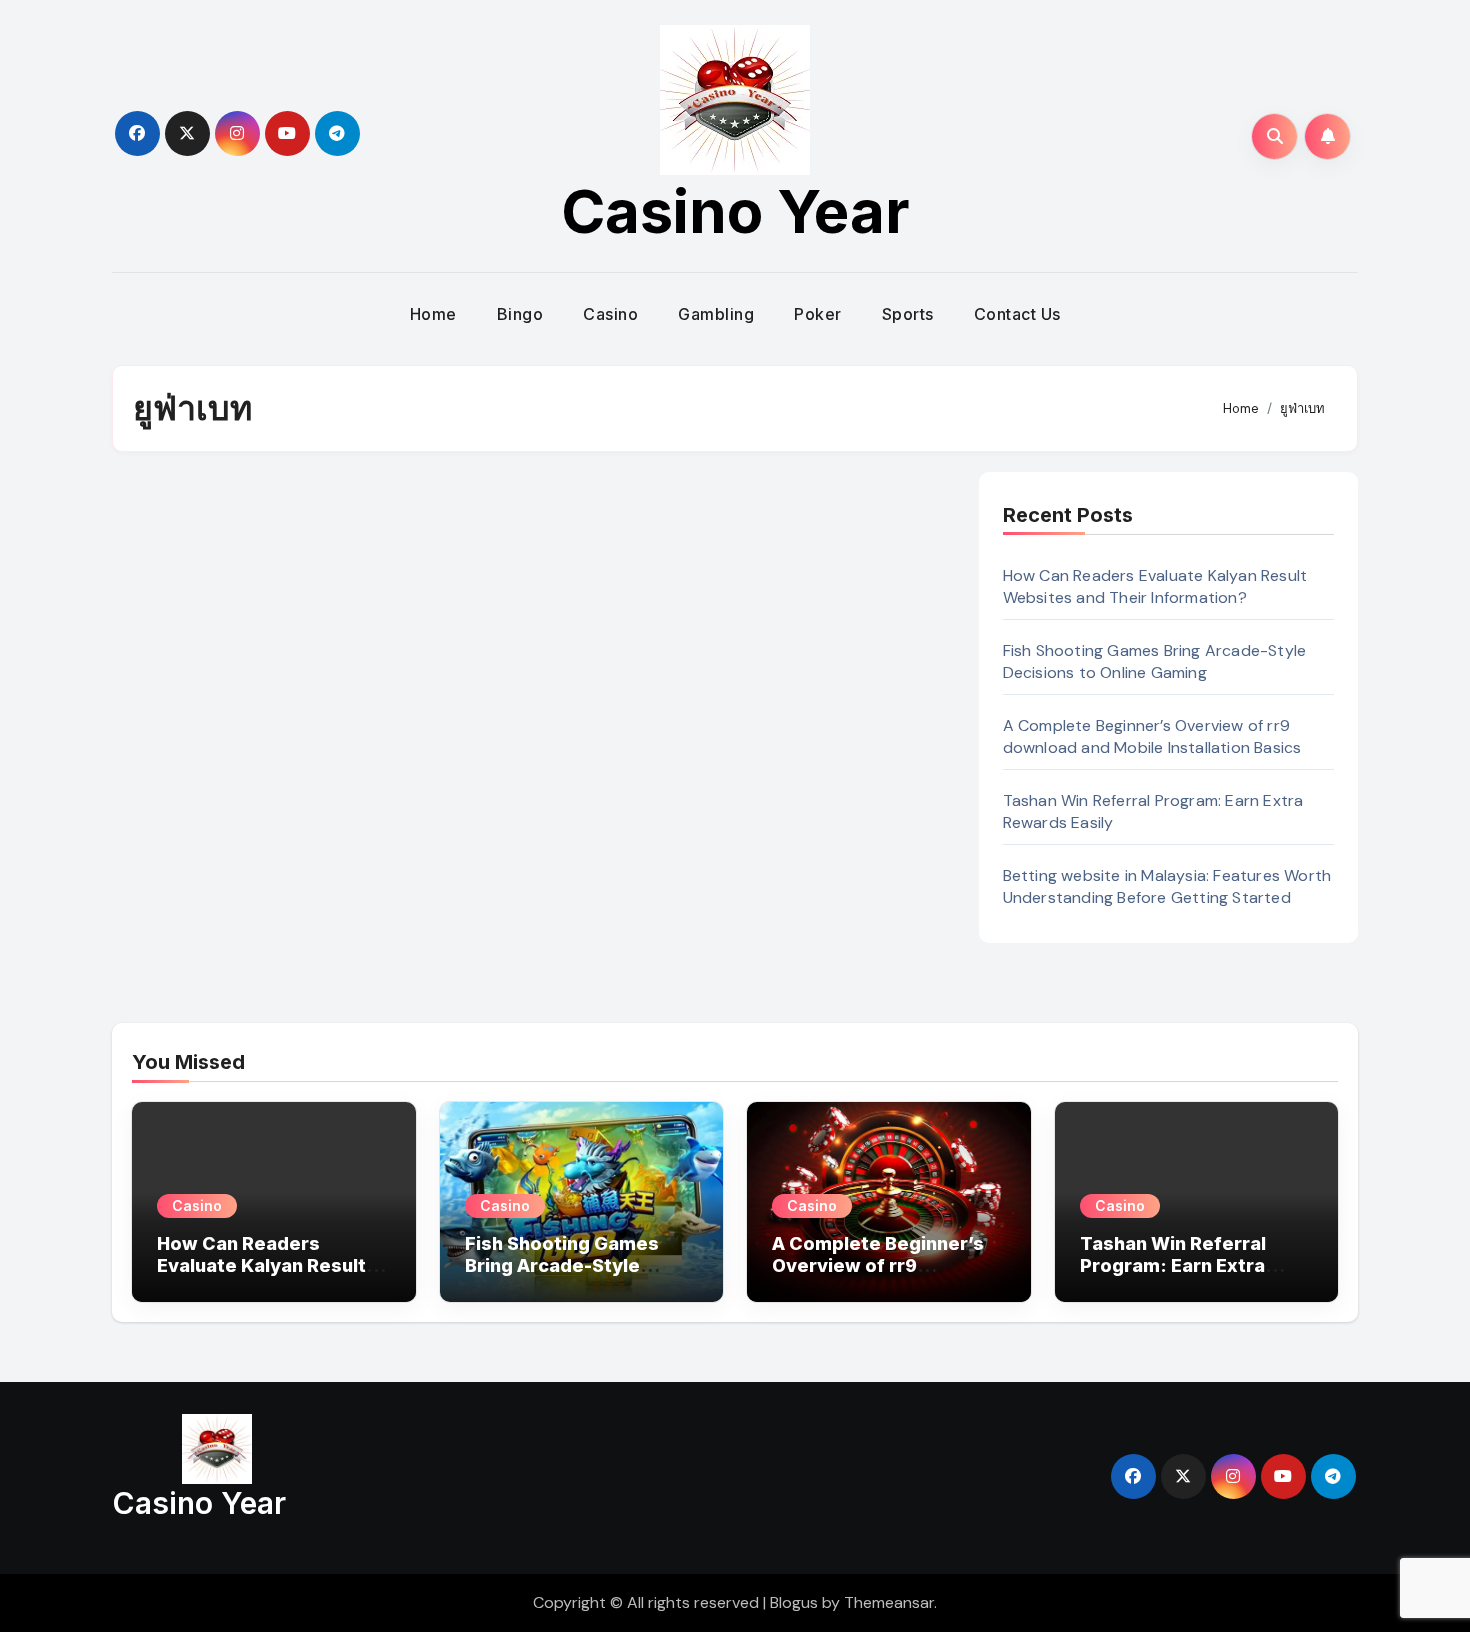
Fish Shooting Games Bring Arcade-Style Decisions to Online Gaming (1155, 661)
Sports (908, 314)
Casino (610, 314)
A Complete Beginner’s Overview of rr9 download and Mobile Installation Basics (1152, 736)
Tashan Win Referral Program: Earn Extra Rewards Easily (1173, 1265)
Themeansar (889, 1602)
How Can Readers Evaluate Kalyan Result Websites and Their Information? (1155, 586)
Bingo (520, 314)
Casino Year (735, 211)
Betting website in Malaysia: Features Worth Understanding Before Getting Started (1167, 886)
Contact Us (1017, 314)
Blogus (794, 1602)
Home (433, 314)
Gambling (716, 314)
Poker (818, 314)
